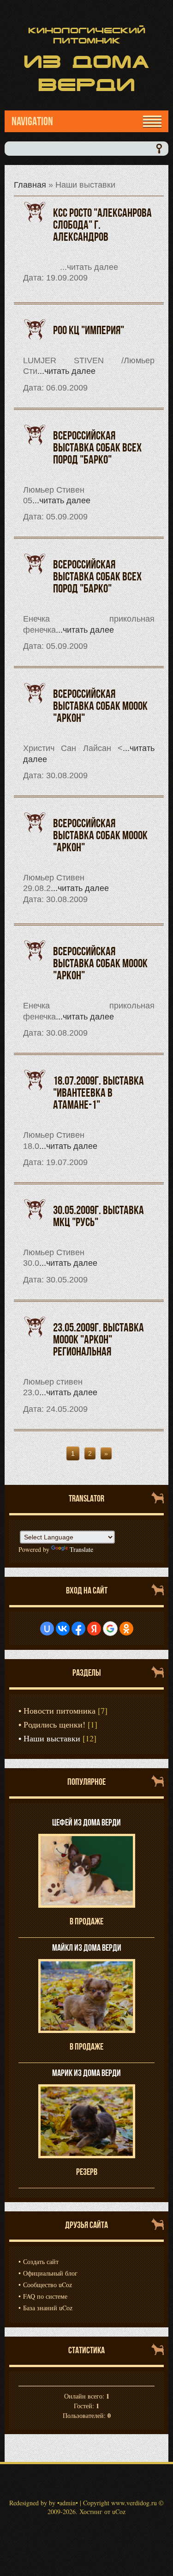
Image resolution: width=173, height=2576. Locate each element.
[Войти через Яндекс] (94, 1629)
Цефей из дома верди (86, 1822)
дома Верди (86, 73)
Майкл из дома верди (87, 1947)
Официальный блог (50, 2273)
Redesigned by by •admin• (44, 2503)
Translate (81, 1549)
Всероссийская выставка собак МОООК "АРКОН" (100, 706)
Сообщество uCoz (48, 2285)
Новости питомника (60, 1710)
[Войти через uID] (47, 1629)
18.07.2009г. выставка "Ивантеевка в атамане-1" (98, 1093)
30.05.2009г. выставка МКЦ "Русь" (98, 1216)
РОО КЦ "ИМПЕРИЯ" (89, 330)
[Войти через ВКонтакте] (63, 1629)
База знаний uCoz (48, 2308)
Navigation (32, 121)
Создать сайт (41, 2262)
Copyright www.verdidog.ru (120, 2503)
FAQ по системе (45, 2296)
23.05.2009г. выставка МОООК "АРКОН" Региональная (98, 1339)
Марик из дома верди (86, 2073)
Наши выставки (52, 1738)
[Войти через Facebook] (78, 1629)
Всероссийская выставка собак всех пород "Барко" (97, 447)
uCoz (119, 2512)
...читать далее (66, 371)
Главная (30, 185)
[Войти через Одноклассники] (126, 1629)
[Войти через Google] (110, 1629)
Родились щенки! (54, 1724)
